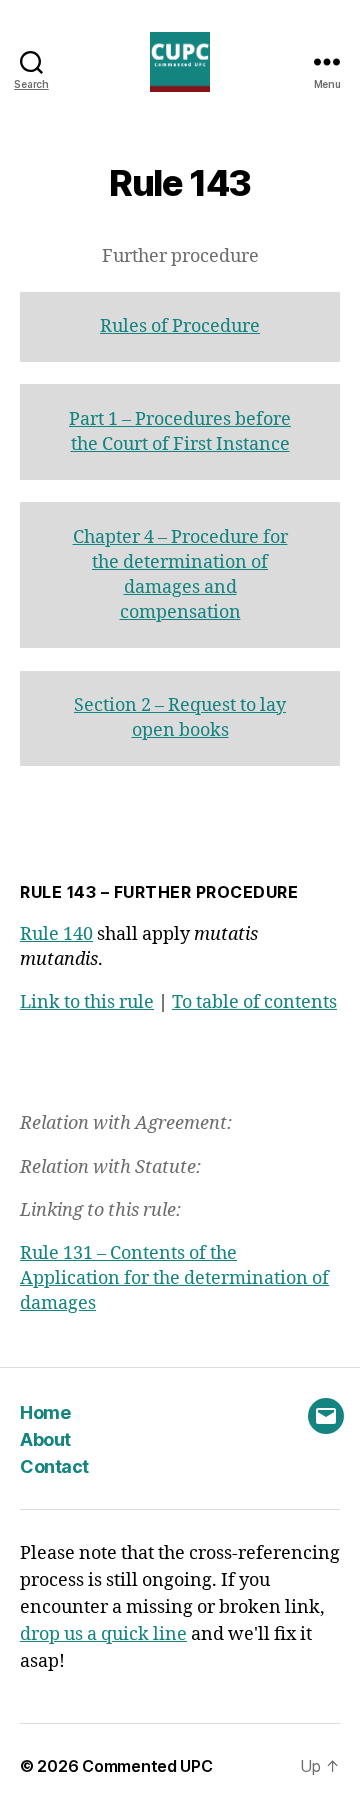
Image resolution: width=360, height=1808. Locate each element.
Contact (54, 1466)
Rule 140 (56, 934)
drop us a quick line (103, 1634)
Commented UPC (147, 1766)
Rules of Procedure (180, 326)
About (45, 1439)
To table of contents (254, 1002)
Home (45, 1412)
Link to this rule (87, 1002)
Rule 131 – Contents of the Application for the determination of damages (174, 1278)
